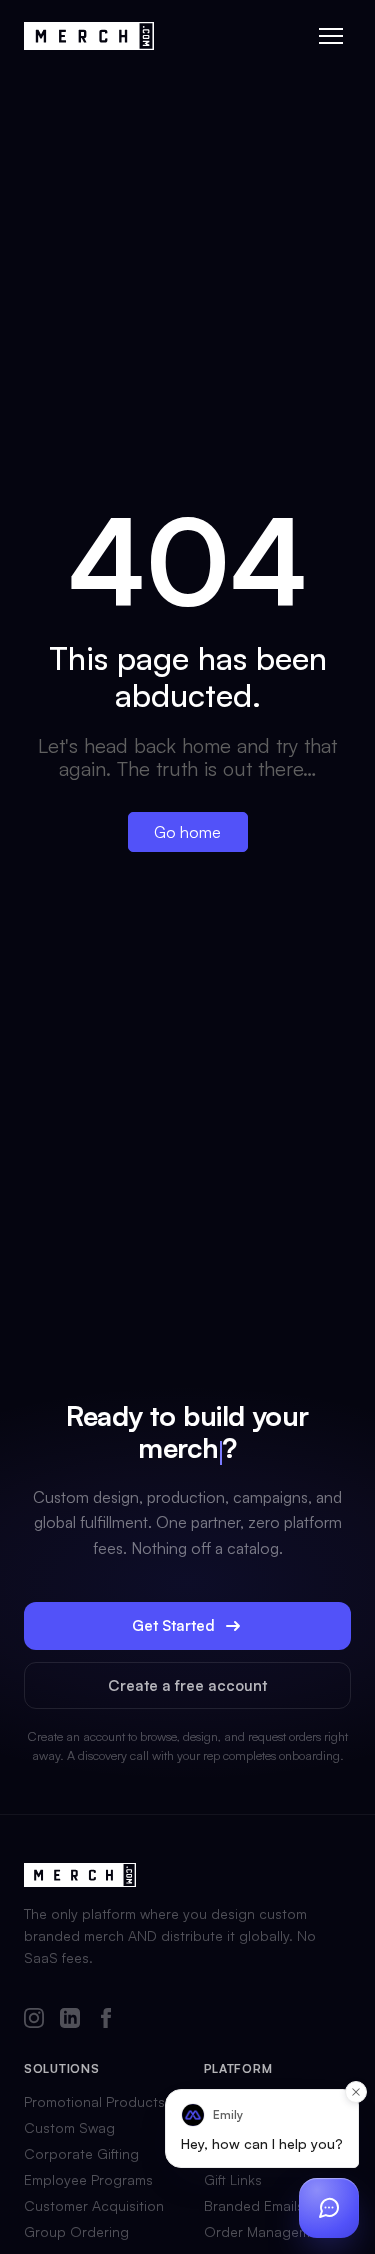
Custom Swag (69, 2128)
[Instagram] (34, 2019)
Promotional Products (94, 2102)
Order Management (267, 2232)
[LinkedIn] (70, 2019)
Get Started (173, 1625)
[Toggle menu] (331, 36)
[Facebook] (106, 2019)
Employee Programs (88, 2180)
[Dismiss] (356, 2092)
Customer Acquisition (94, 2206)
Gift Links (233, 2180)
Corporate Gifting (81, 2154)
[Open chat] (329, 2208)
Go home (187, 832)
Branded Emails (254, 2206)
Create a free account (187, 1685)
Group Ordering (76, 2232)
